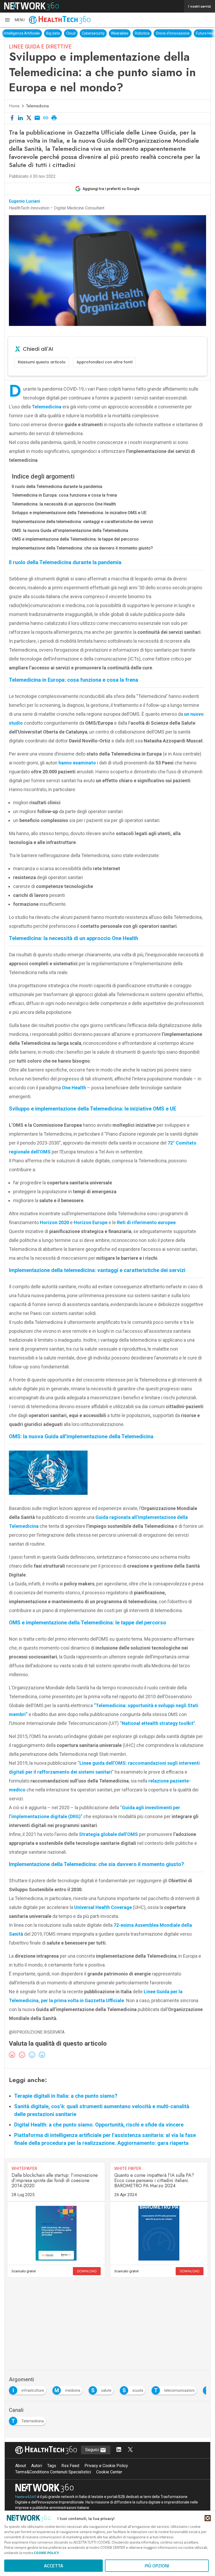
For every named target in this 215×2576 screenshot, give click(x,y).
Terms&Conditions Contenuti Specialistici (53, 2472)
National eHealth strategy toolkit (158, 1723)
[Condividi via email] (37, 118)
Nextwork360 (26, 2497)
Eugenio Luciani (24, 201)
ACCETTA (54, 2566)
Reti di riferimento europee (146, 1222)
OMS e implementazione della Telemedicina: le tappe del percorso (75, 539)
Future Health (198, 33)
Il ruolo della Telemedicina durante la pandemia (57, 487)
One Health (74, 1088)
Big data (44, 33)
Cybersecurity (84, 33)
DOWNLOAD (87, 2271)
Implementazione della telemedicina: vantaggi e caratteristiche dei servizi (82, 522)
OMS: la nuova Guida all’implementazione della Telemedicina (70, 531)
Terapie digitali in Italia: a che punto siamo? (66, 2096)
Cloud (61, 33)
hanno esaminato (77, 763)
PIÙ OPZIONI (157, 2566)
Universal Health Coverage (103, 1907)
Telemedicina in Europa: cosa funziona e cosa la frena (64, 495)
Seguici (93, 2450)
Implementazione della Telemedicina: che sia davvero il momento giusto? (82, 548)
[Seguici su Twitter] (130, 2450)
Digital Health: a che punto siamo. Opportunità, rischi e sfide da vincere (99, 2125)
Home (14, 106)
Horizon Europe (91, 1222)
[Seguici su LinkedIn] (119, 2450)
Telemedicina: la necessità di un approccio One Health (64, 504)
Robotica (133, 33)
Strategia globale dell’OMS (108, 1834)
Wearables (110, 33)
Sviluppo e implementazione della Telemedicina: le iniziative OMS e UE (79, 513)
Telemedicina (37, 106)
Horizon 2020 (54, 1222)
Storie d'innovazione (163, 33)
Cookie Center (109, 2472)
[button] (14, 20)
